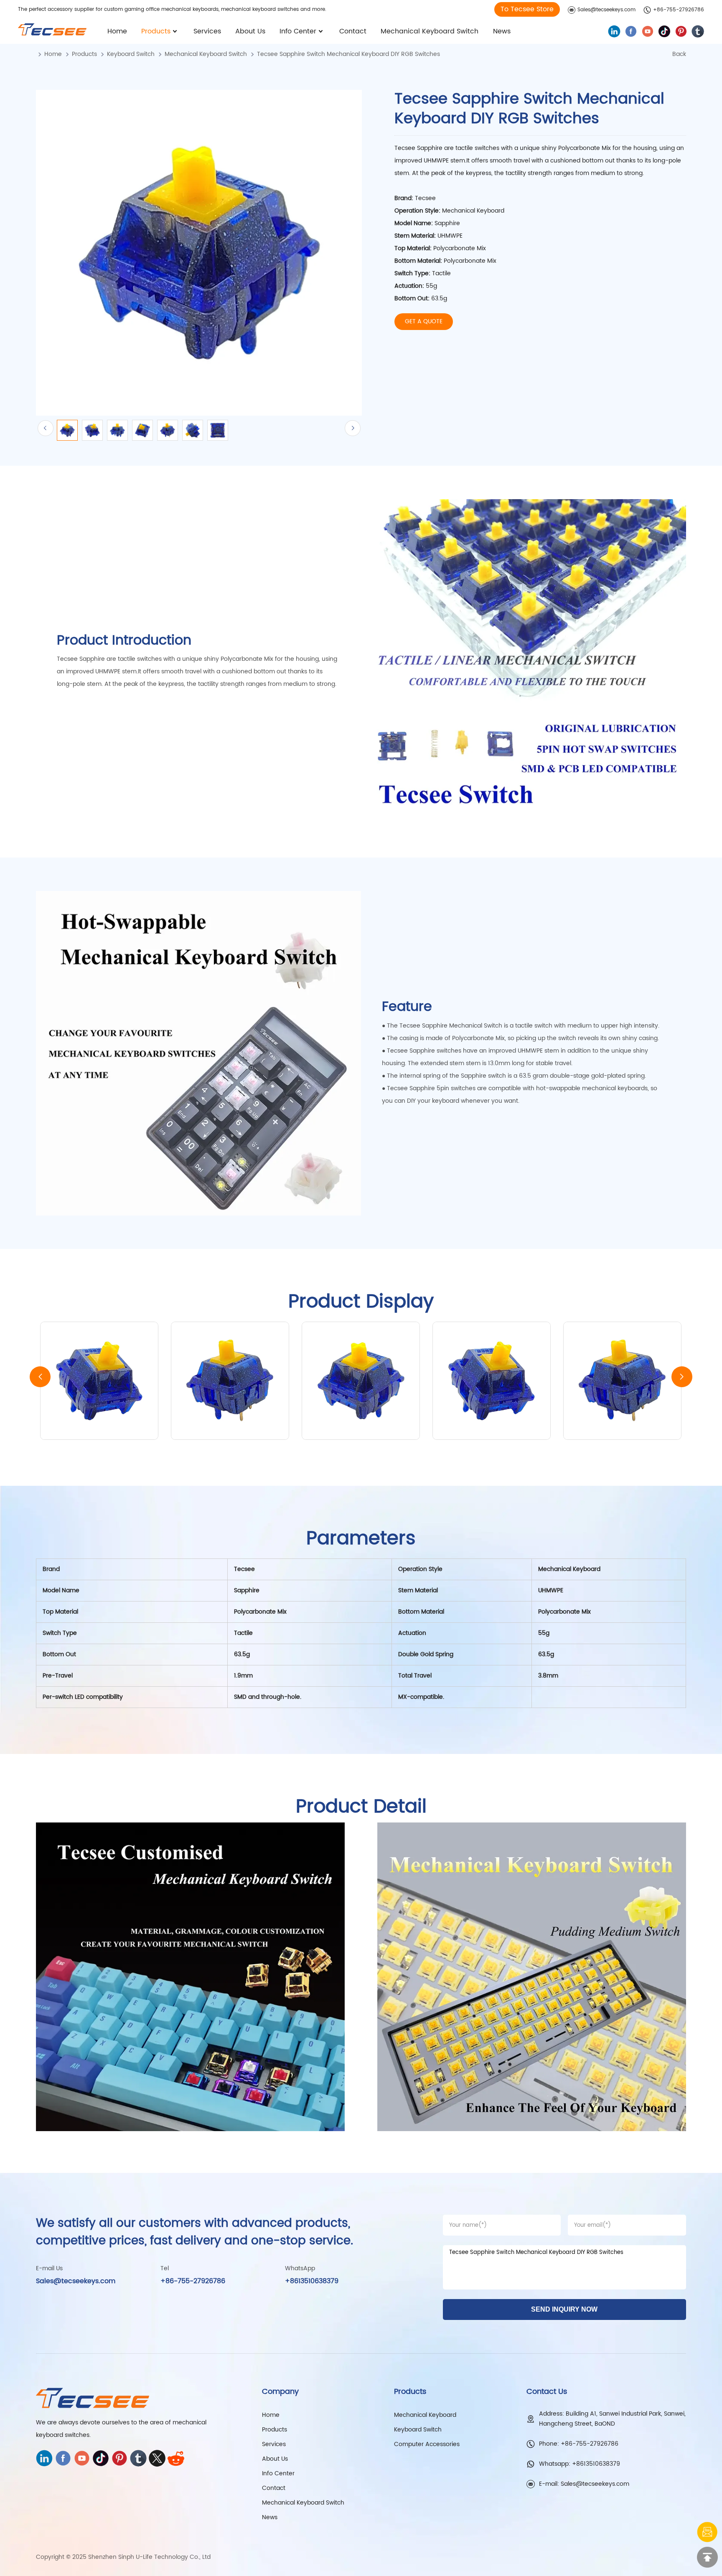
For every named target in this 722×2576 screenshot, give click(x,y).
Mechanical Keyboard (425, 2415)
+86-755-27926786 (679, 10)
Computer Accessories (427, 2444)
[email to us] (707, 2532)
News (502, 31)
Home (117, 31)
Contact (353, 31)
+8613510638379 (312, 2281)
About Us (250, 31)
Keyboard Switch (131, 54)
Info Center (298, 31)
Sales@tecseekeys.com (606, 10)
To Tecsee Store (527, 9)
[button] (682, 1377)
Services (207, 31)
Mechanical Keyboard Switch (430, 31)
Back (679, 54)
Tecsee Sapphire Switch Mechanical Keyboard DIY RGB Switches (348, 54)
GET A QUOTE (424, 321)
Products (156, 31)
